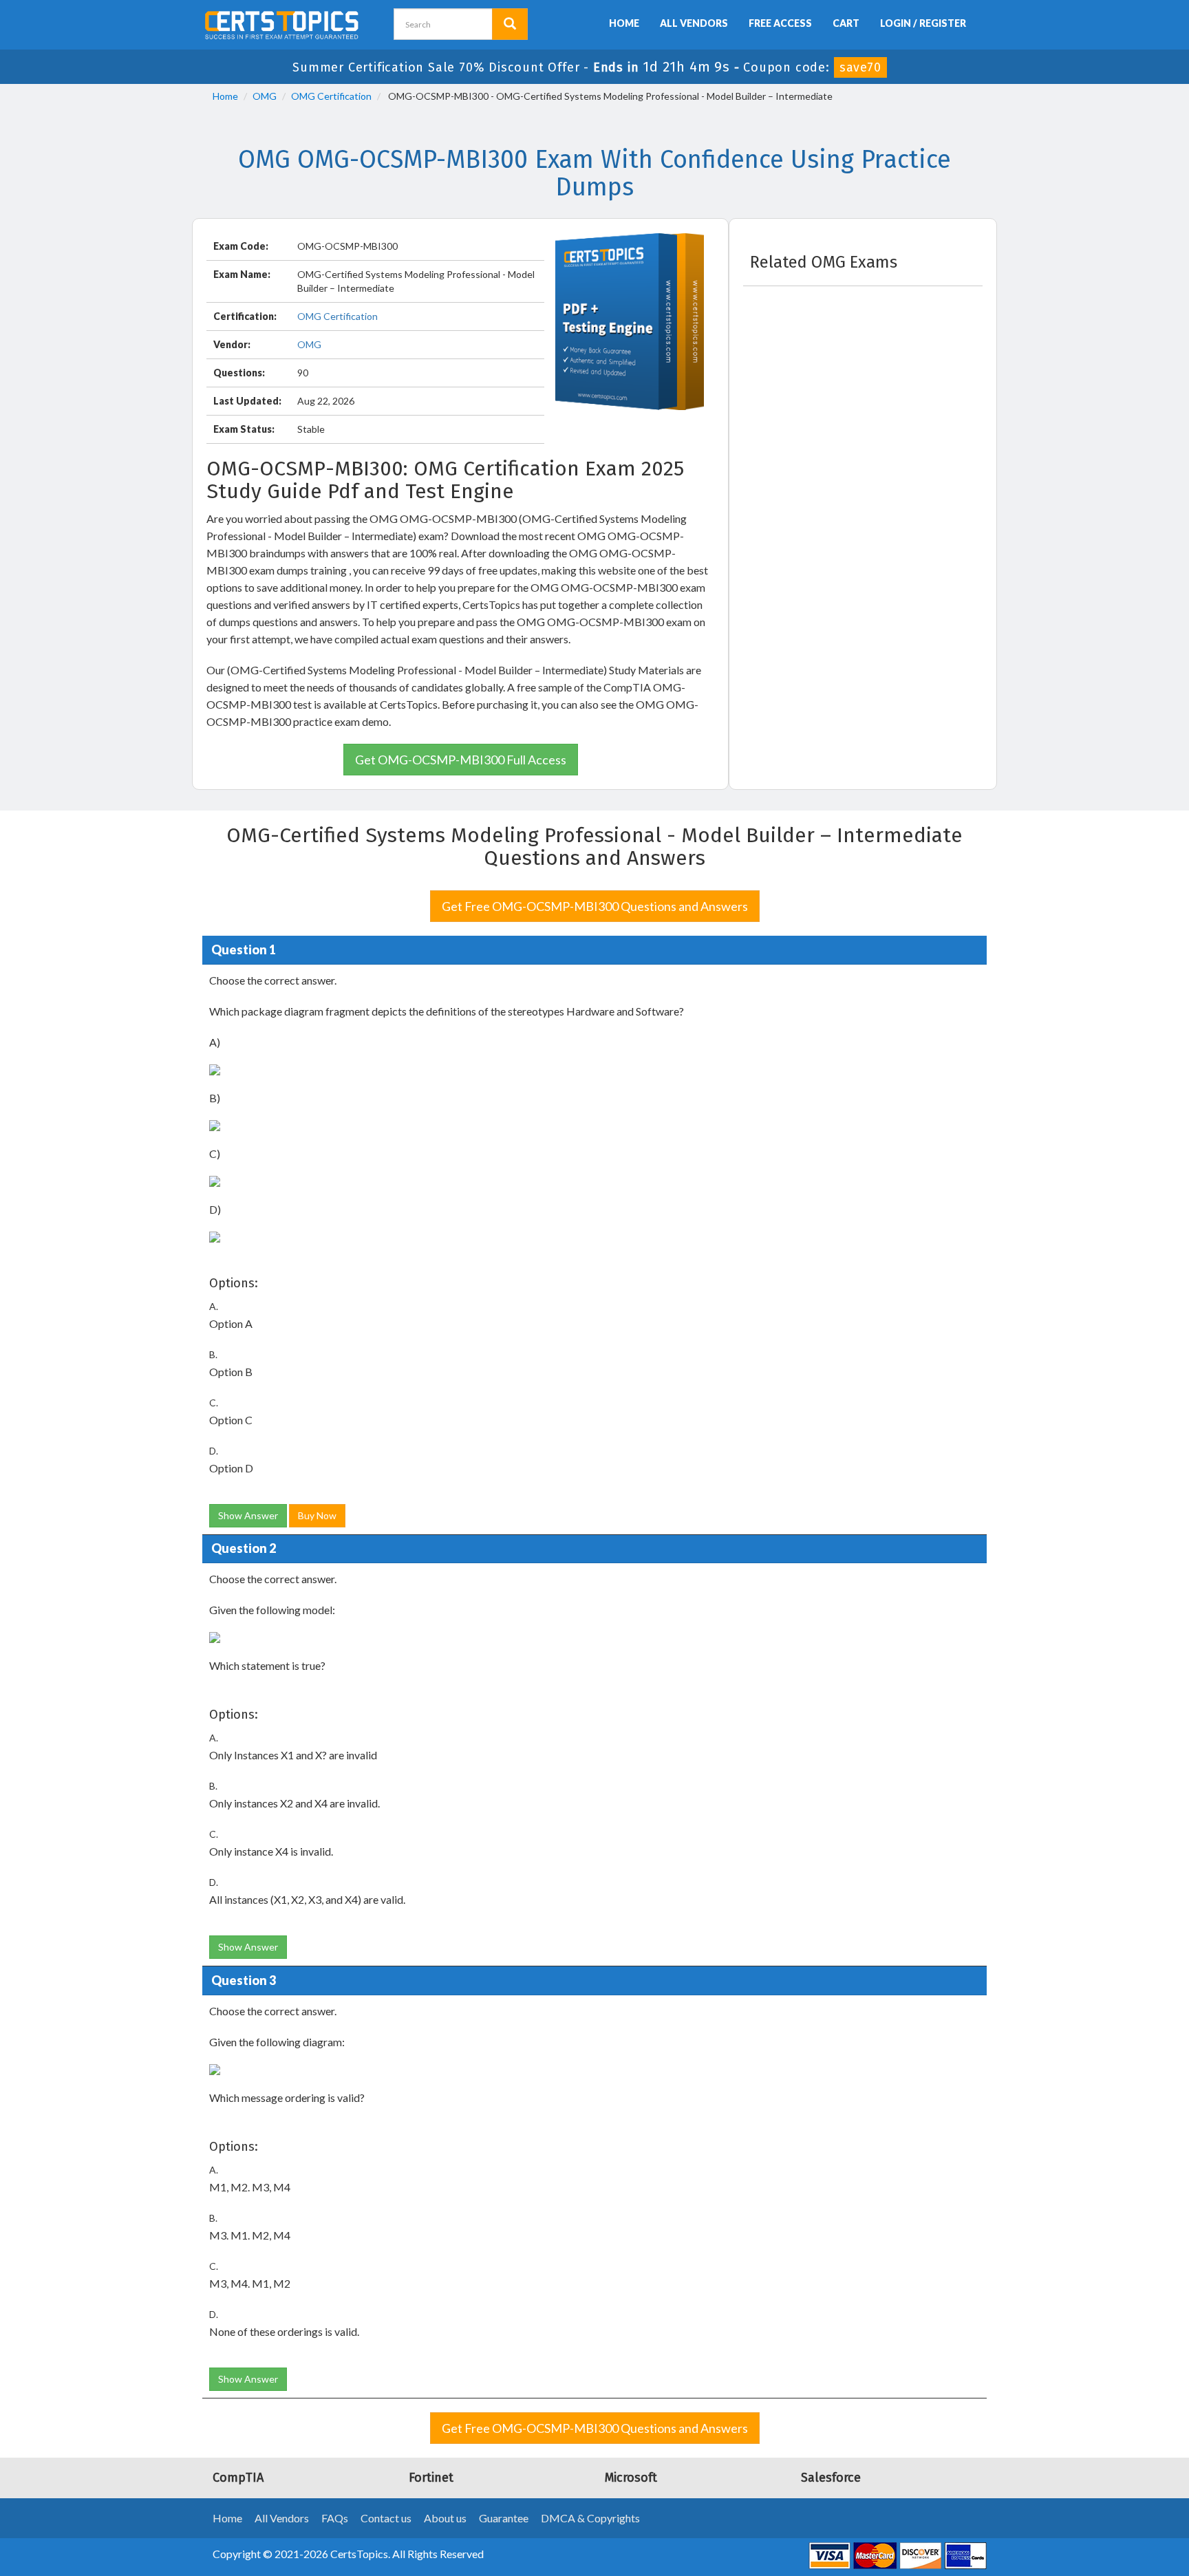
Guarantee (504, 2518)
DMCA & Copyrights (590, 2518)
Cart (846, 23)
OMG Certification (331, 96)
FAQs (335, 2518)
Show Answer (248, 1515)
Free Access (780, 23)
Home (624, 23)
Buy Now (317, 1515)
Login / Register (923, 23)
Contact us (386, 2518)
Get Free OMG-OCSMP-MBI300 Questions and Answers (595, 906)
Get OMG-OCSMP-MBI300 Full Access (461, 760)
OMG (265, 96)
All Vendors (694, 23)
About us (445, 2518)
